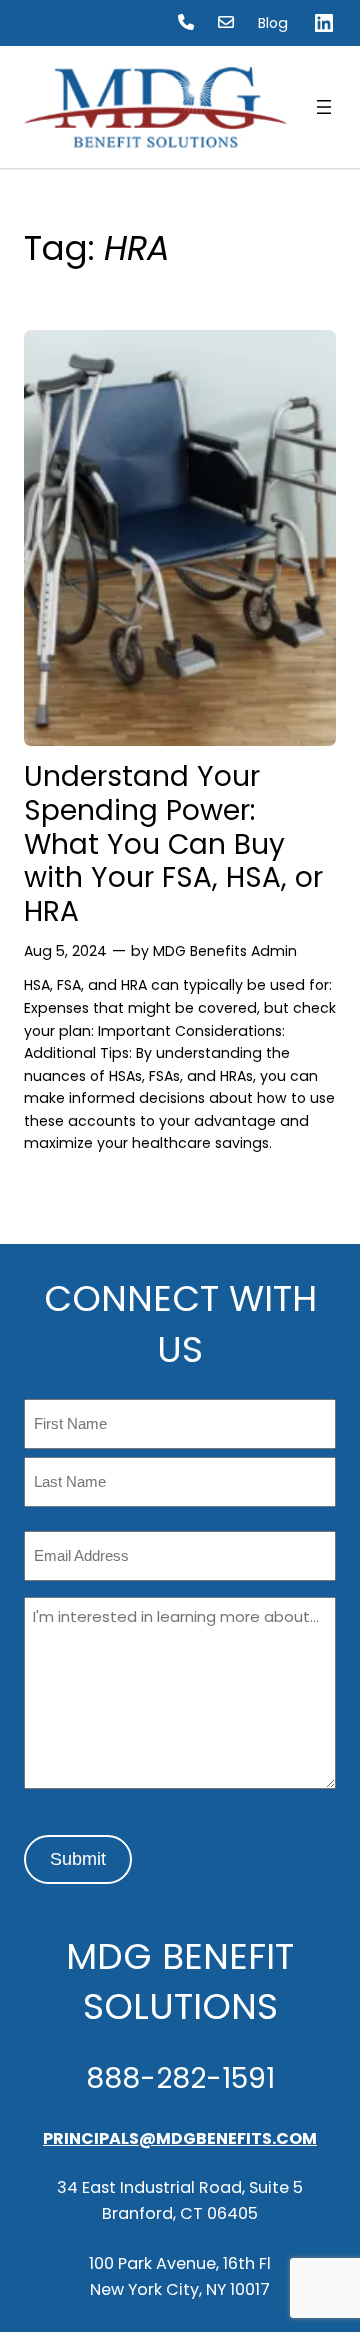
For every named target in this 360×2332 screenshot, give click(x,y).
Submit (78, 1859)
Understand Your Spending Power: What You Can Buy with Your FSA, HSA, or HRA (173, 844)
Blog (273, 23)
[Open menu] (324, 107)
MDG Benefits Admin (225, 951)
